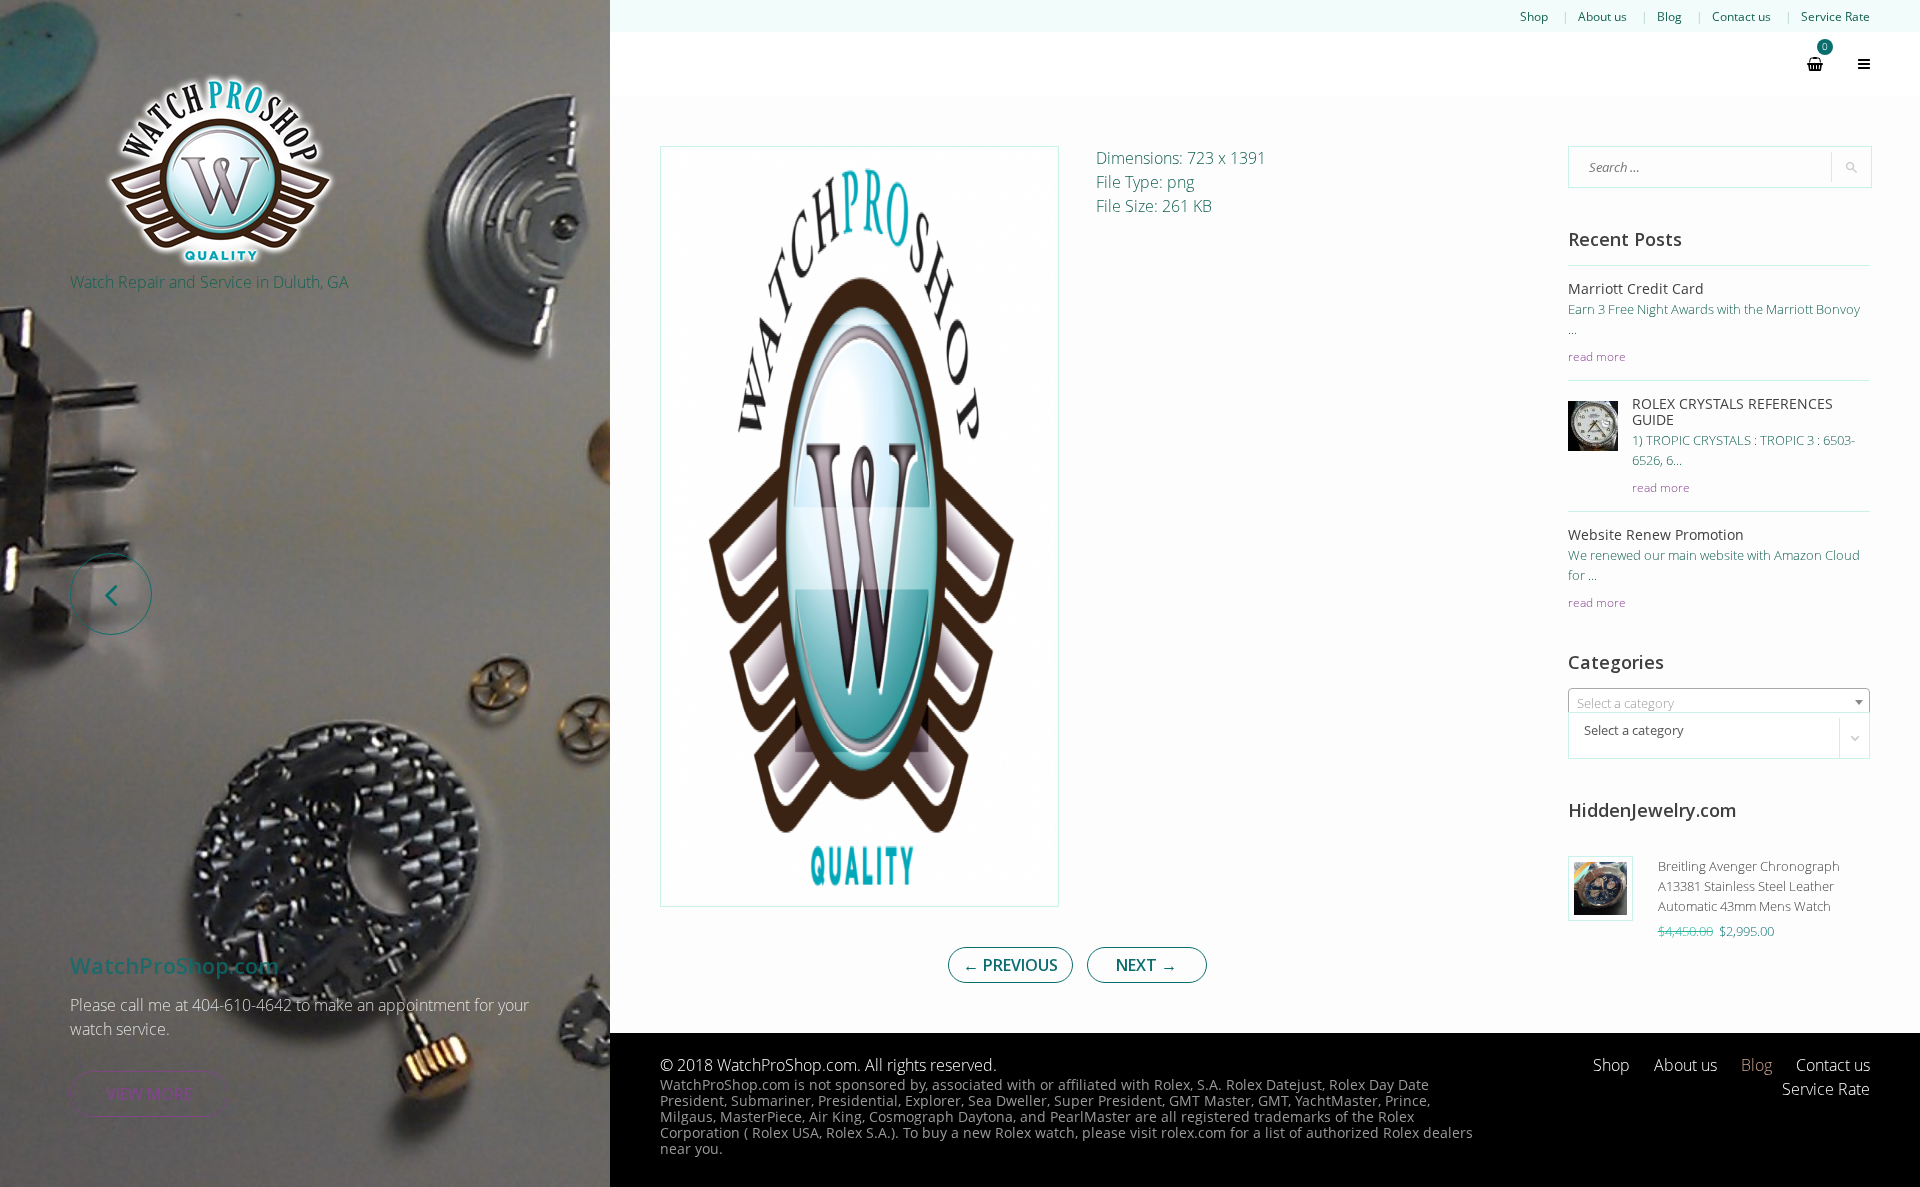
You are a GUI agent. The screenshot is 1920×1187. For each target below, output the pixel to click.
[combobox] (1719, 702)
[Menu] (1855, 64)
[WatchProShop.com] (220, 170)
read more (1597, 356)
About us (1602, 16)
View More (149, 1094)
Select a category (1634, 730)
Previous (1010, 965)
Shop (1534, 16)
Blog (1669, 16)
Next (1146, 965)
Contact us (1741, 16)
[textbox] (1719, 703)
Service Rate (1835, 16)
